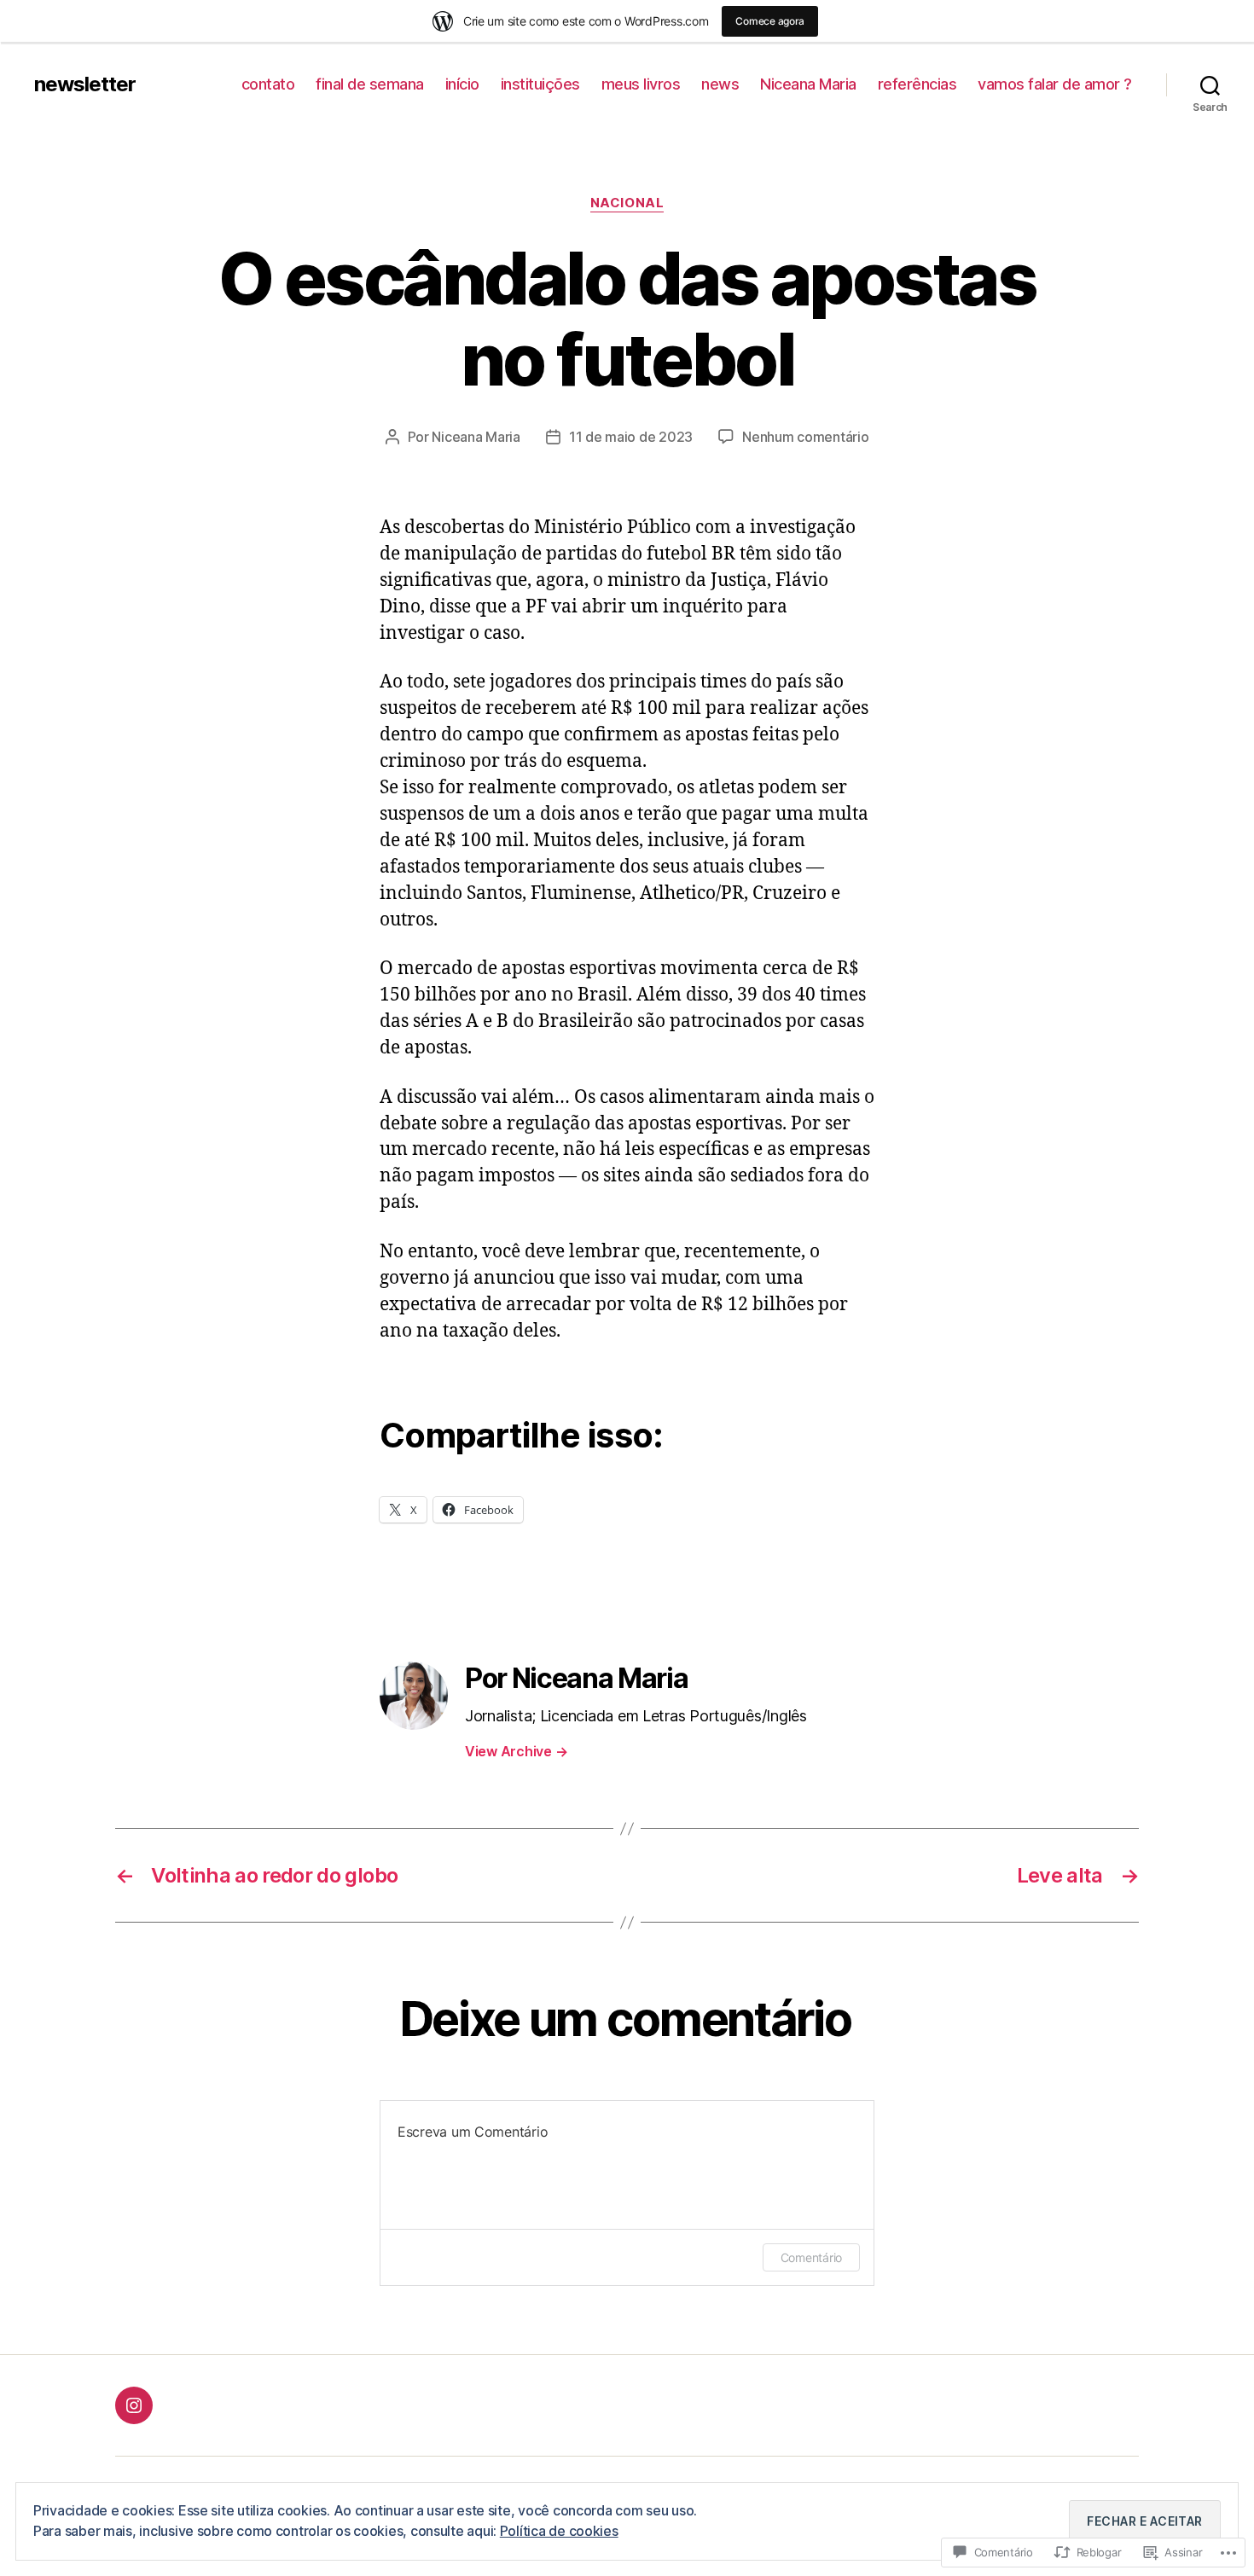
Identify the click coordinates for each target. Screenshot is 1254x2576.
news (720, 84)
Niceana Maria (808, 84)
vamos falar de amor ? (1055, 84)
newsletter (85, 84)
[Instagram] (134, 2405)
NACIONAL (627, 203)
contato (268, 84)
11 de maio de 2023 (631, 437)
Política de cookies (559, 2531)
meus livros (641, 84)
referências (917, 84)
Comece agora (770, 21)
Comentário (811, 2257)
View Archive (516, 1751)
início (462, 84)
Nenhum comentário (805, 437)
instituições (540, 84)
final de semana (370, 84)
